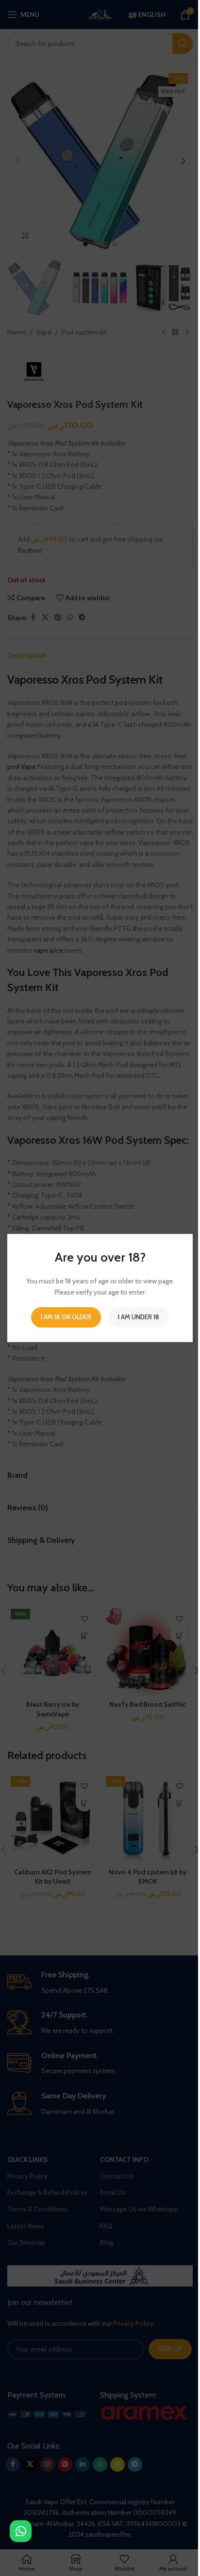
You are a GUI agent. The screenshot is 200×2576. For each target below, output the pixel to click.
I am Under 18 (139, 1317)
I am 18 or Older (66, 1317)
